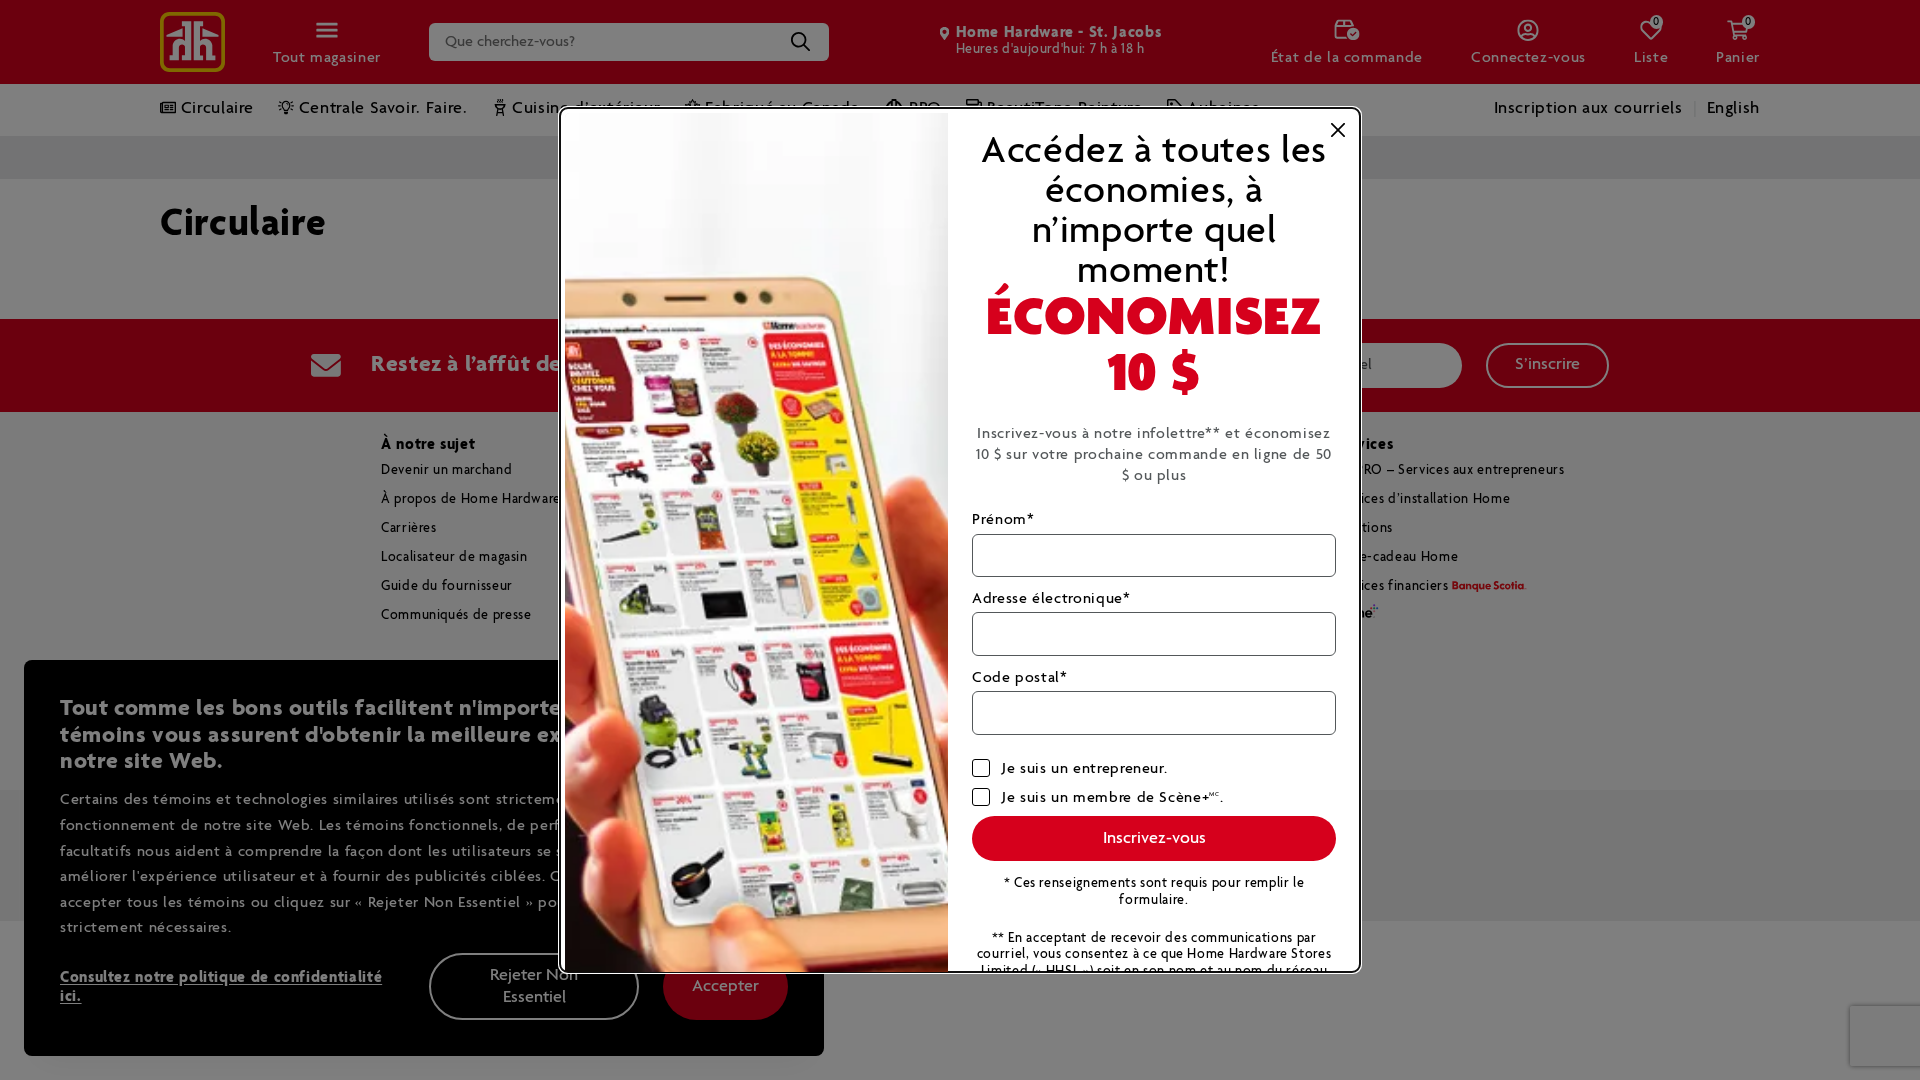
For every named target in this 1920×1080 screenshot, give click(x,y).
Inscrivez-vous (1154, 838)
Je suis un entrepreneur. (1084, 768)
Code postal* (1020, 677)
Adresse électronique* (1051, 598)
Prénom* (1003, 519)
